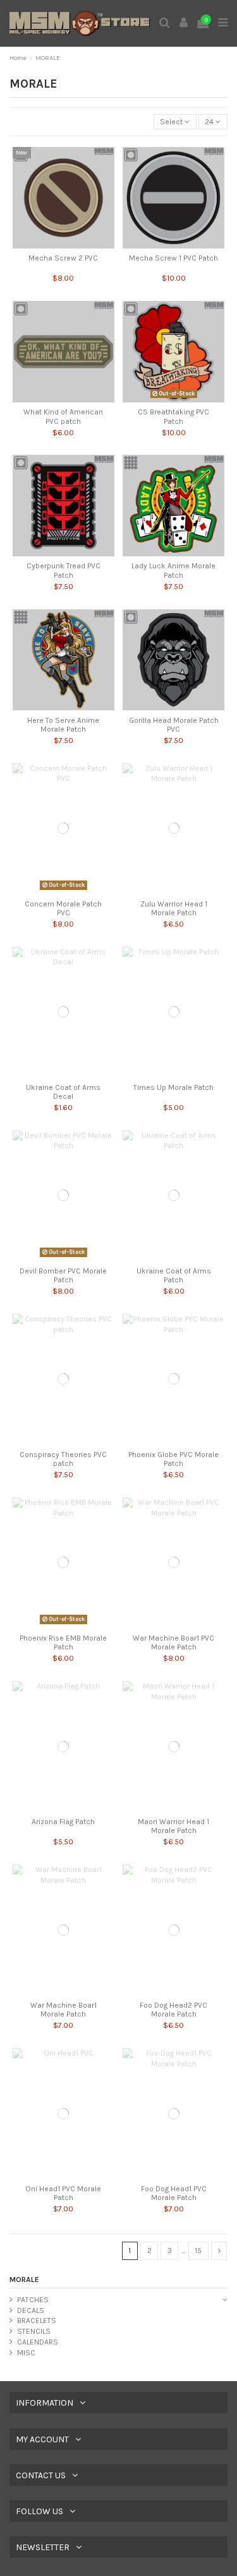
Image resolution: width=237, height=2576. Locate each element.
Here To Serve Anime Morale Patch (63, 725)
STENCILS (34, 2331)
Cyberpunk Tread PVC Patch (64, 570)
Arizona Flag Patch (63, 1822)
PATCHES (33, 2300)
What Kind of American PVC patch (63, 416)
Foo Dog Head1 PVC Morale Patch (174, 2193)
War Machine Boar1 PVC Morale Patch (173, 1642)
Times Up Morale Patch (173, 1087)
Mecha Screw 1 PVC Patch (173, 258)
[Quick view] (64, 245)
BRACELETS (37, 2321)
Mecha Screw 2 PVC (63, 258)
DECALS (31, 2310)
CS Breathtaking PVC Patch (173, 416)
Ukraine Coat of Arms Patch (174, 1275)
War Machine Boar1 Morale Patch (64, 2010)
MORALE (24, 2280)
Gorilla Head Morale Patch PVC (174, 725)
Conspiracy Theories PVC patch (63, 1459)
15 (198, 2251)
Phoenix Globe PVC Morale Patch (173, 1459)
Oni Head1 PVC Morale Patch (63, 2193)
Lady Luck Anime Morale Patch (173, 570)
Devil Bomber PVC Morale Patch (63, 1275)
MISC (26, 2353)
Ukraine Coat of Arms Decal (63, 1092)
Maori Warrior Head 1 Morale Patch (173, 1826)
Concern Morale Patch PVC (63, 908)
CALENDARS (38, 2342)
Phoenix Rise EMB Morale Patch (63, 1642)
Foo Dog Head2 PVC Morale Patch (173, 2010)
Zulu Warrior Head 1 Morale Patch (174, 908)
